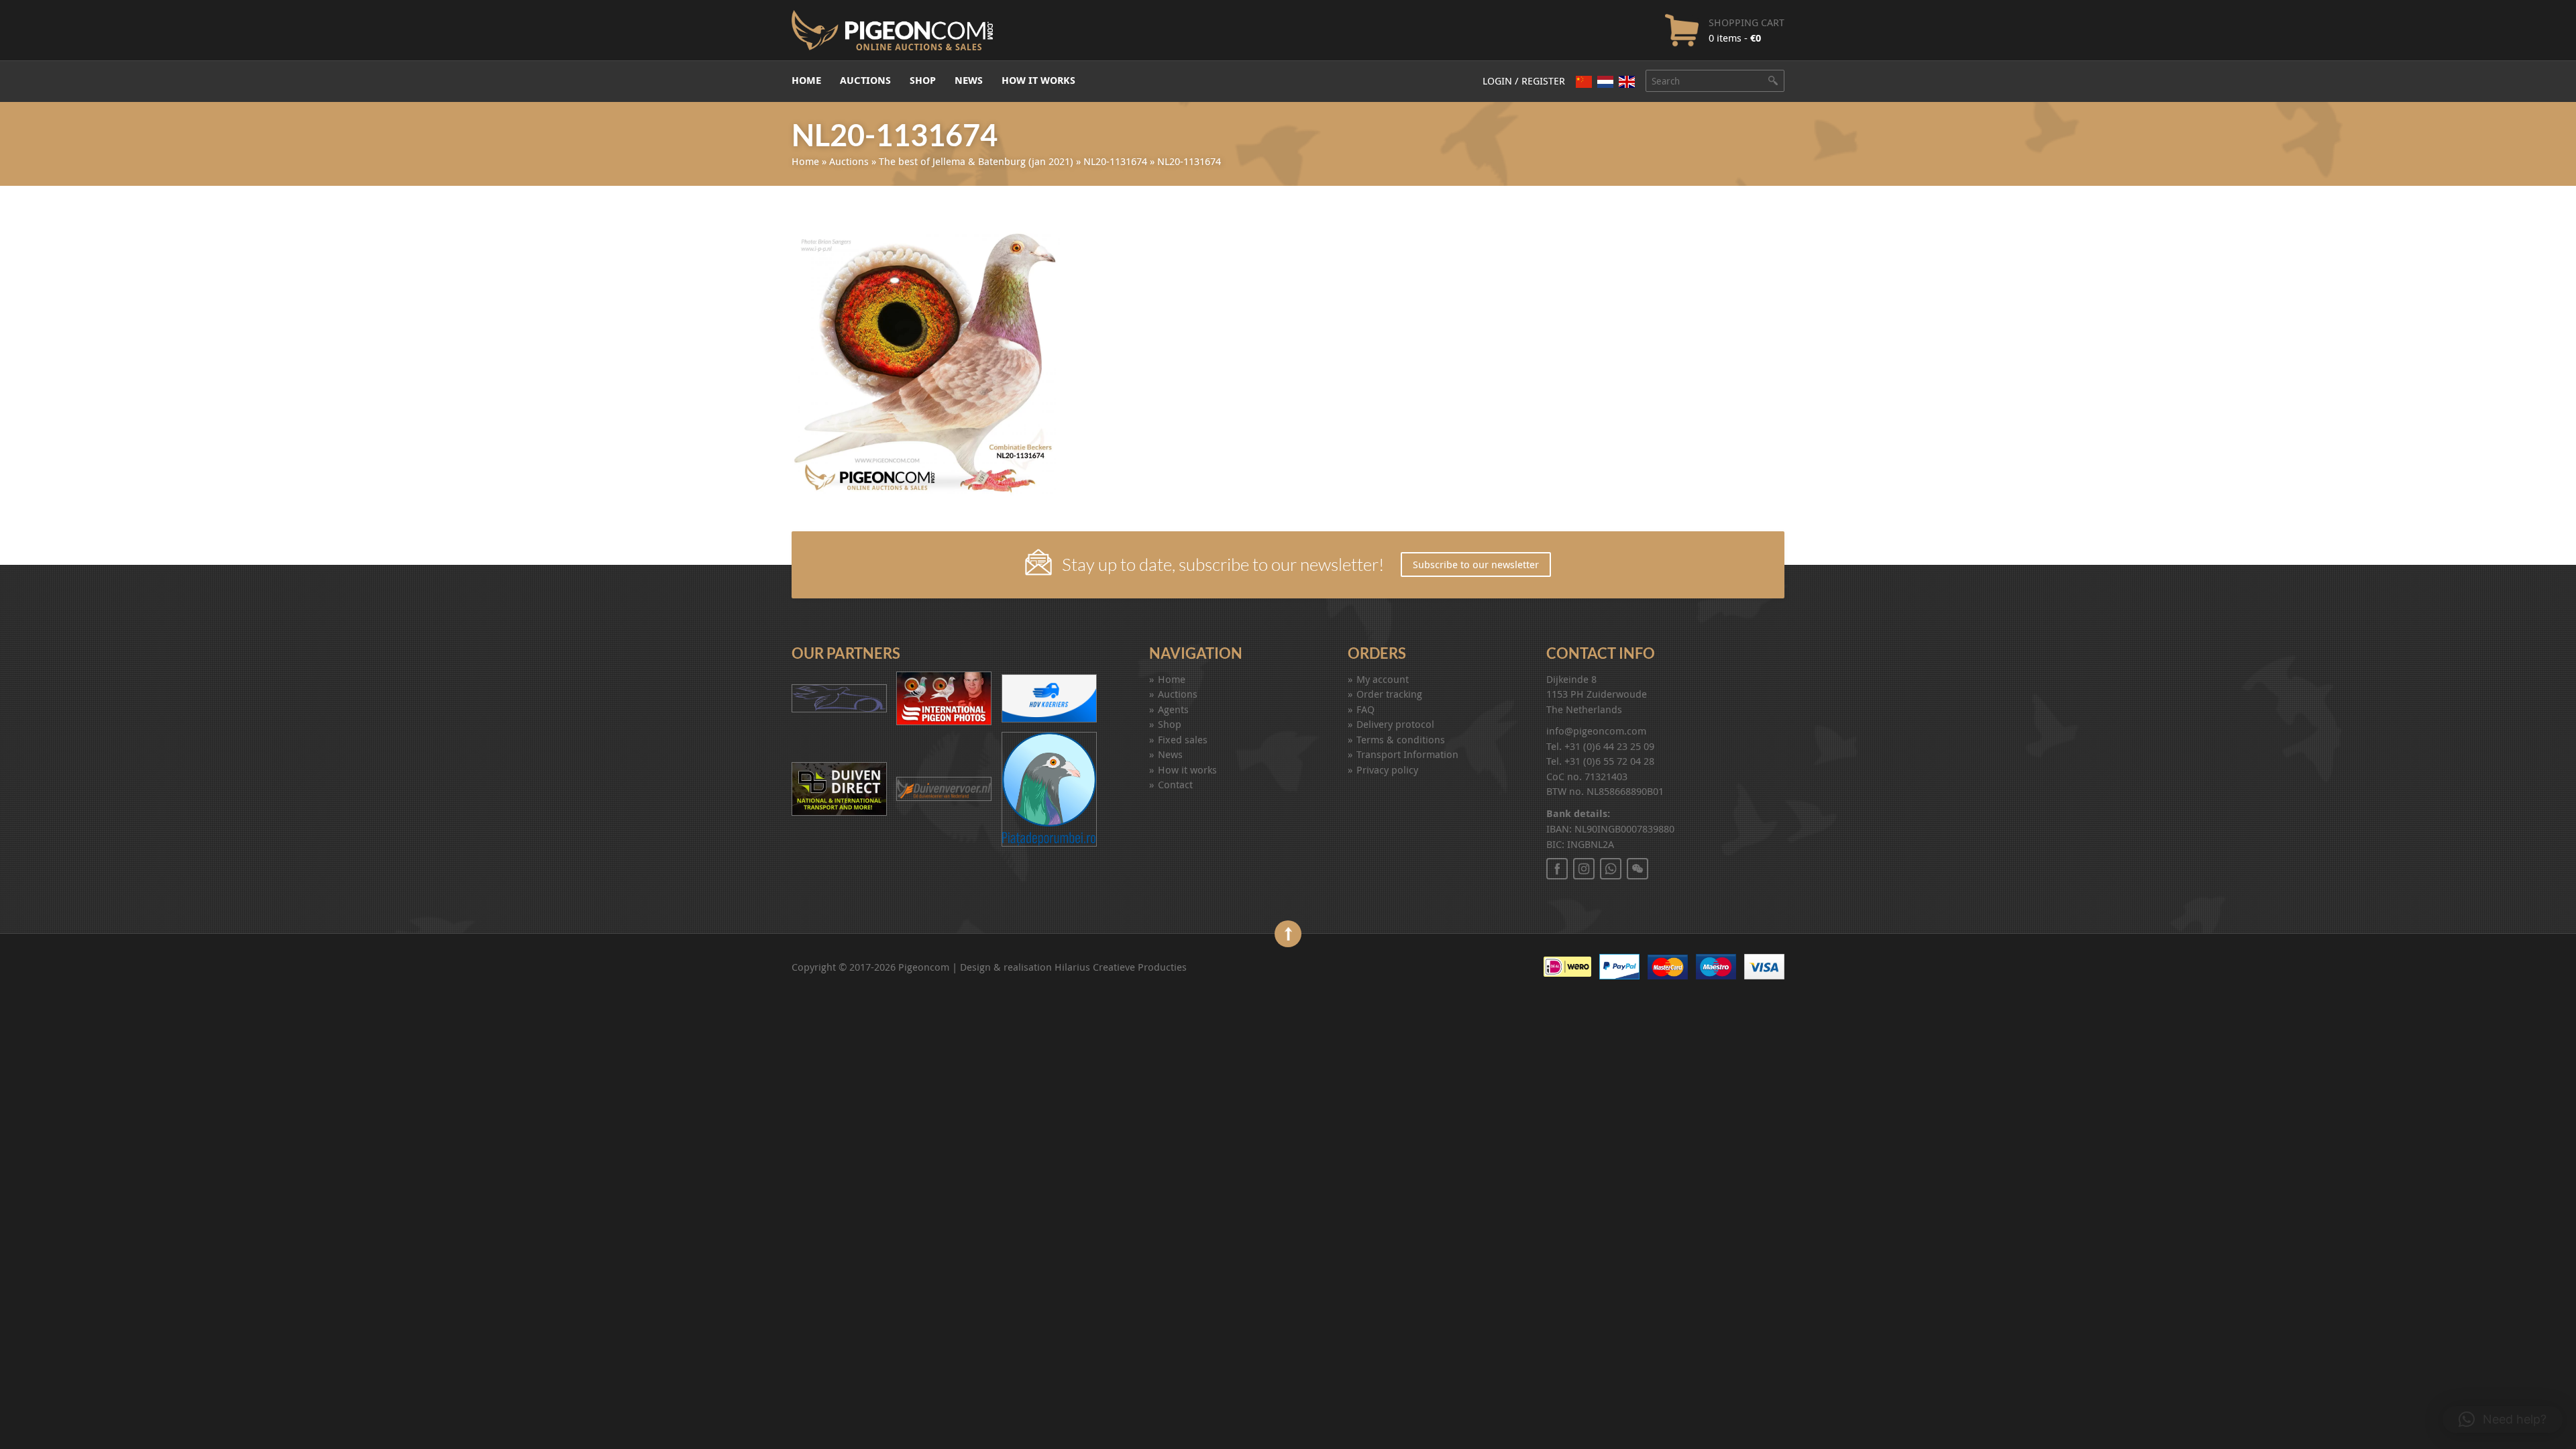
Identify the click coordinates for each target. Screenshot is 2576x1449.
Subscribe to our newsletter (1476, 564)
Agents (1173, 709)
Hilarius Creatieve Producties (1121, 967)
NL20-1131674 (1115, 161)
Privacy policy (1387, 769)
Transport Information (1407, 754)
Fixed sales (1183, 739)
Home (806, 80)
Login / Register (1524, 80)
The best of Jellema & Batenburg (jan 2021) (976, 161)
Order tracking (1389, 694)
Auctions (865, 80)
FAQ (1365, 709)
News (969, 80)
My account (1383, 679)
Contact (1175, 784)
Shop (923, 80)
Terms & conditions (1401, 739)
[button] (2503, 1419)
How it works (1038, 80)
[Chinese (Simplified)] (1584, 82)
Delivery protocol (1395, 724)
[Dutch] (1605, 82)
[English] (1627, 82)
